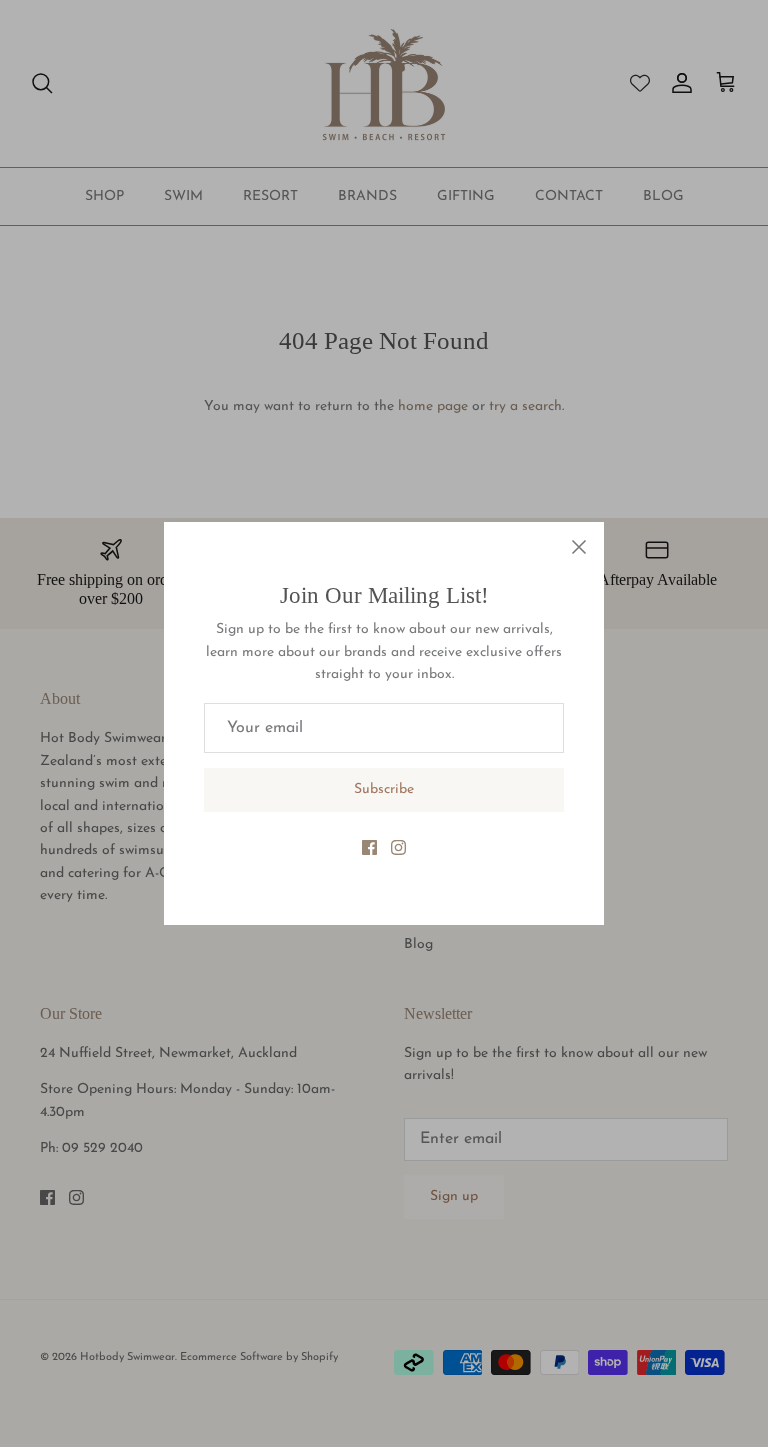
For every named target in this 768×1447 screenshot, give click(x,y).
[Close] (579, 547)
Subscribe (384, 789)
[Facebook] (369, 847)
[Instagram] (398, 847)
